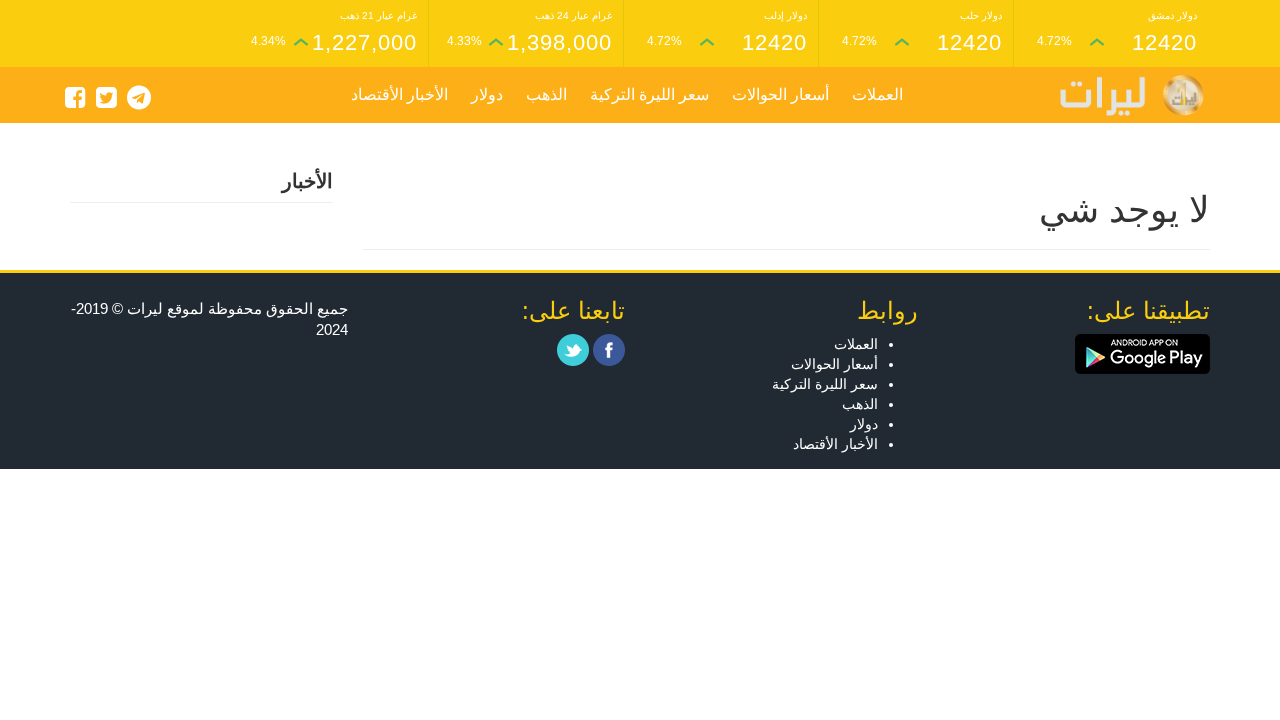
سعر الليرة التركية (649, 94)
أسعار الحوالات (780, 94)
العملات (877, 94)
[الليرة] (1122, 95)
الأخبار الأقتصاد (399, 94)
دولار (487, 94)
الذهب (546, 94)
